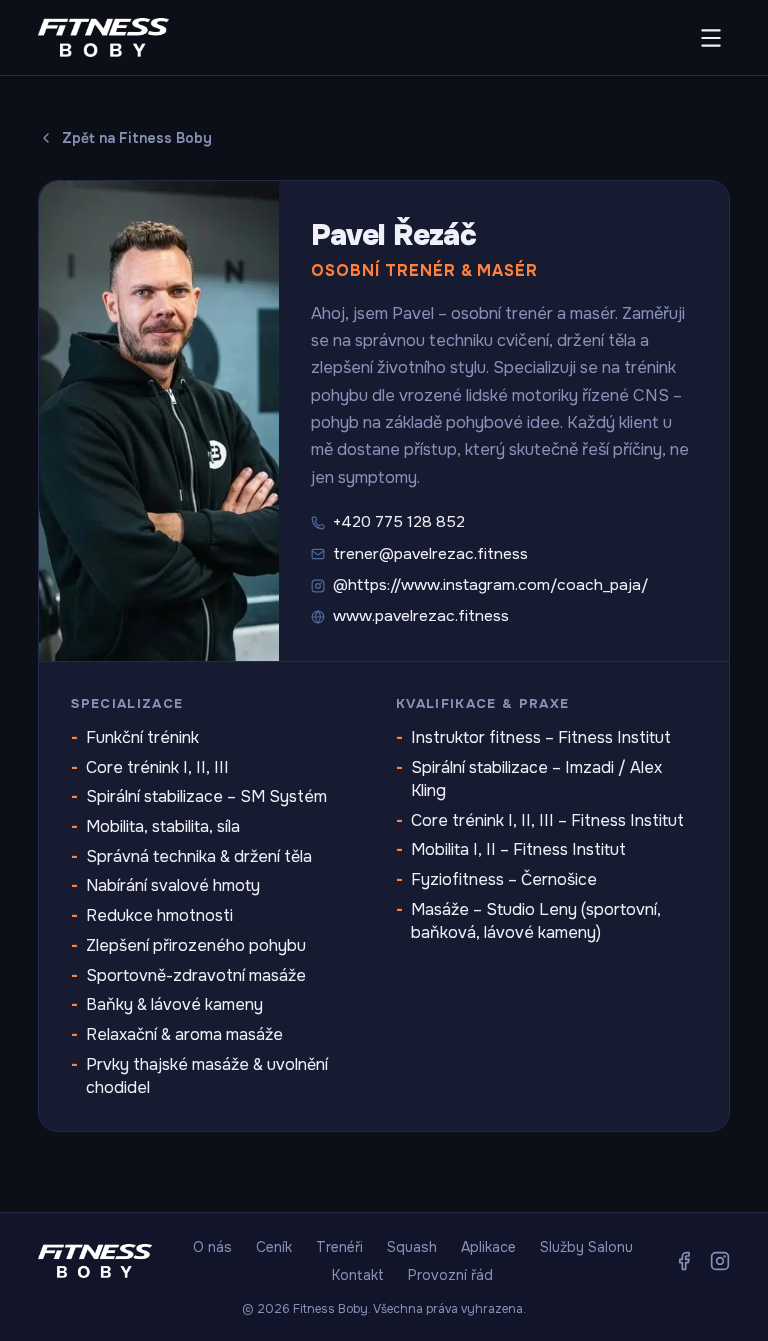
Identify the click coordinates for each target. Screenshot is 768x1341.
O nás (212, 1247)
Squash (412, 1247)
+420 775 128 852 (399, 522)
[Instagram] (720, 1261)
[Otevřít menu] (711, 38)
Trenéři (339, 1247)
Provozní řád (450, 1275)
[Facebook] (684, 1261)
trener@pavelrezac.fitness (430, 554)
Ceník (274, 1247)
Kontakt (358, 1275)
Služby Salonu (586, 1247)
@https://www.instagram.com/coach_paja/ (490, 585)
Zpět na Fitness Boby (137, 138)
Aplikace (488, 1247)
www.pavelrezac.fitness (421, 616)
